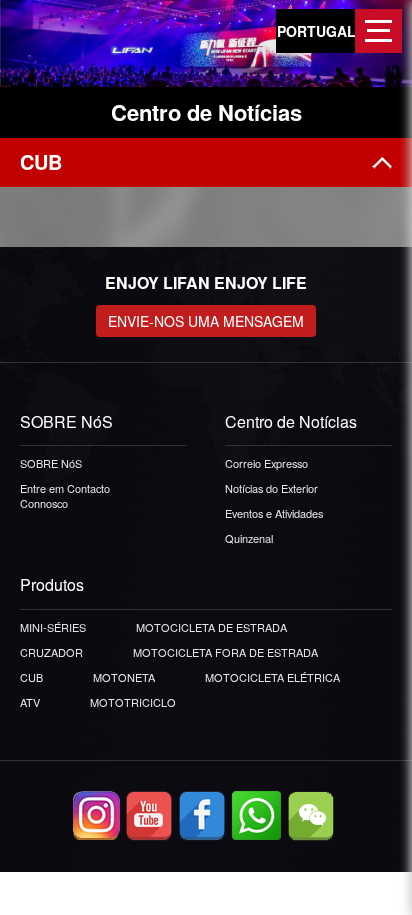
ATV (30, 702)
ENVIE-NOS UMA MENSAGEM (206, 321)
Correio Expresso (266, 463)
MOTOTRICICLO (133, 702)
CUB (31, 677)
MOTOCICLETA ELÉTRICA (272, 677)
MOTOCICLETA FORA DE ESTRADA (225, 652)
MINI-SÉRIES (53, 627)
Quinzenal (249, 538)
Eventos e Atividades (274, 513)
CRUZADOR (51, 652)
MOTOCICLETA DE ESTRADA (211, 627)
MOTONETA (124, 677)
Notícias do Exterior (271, 488)
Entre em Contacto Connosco (65, 495)
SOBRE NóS (51, 463)
